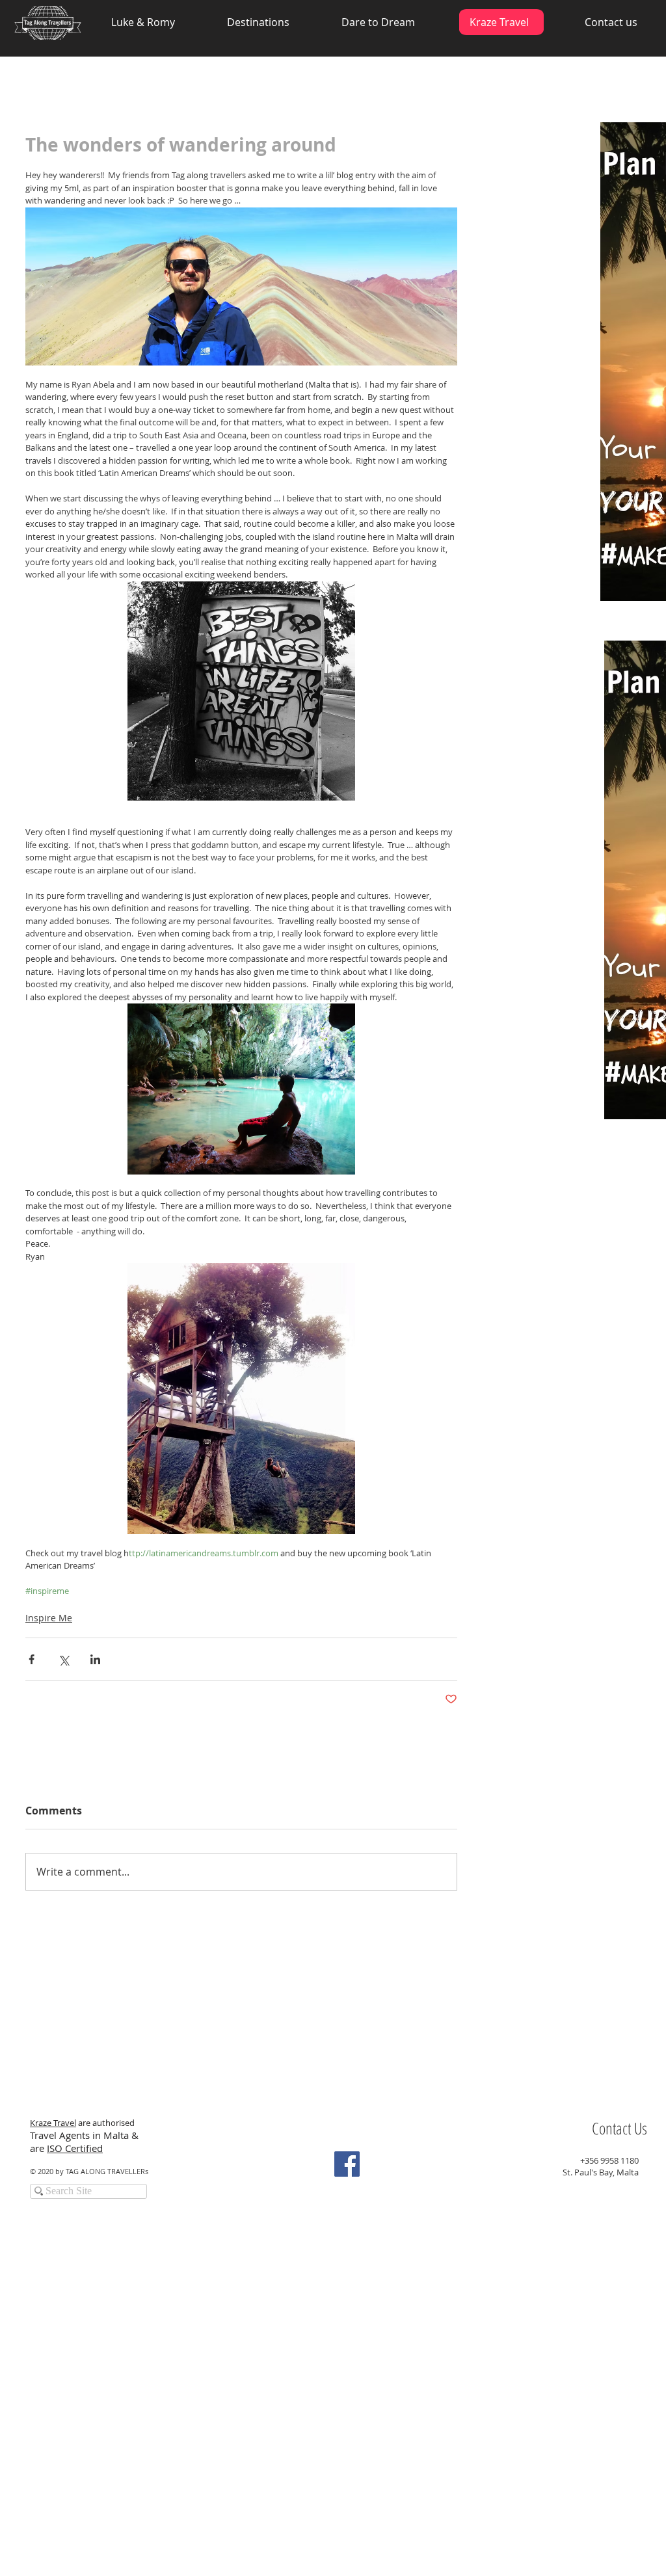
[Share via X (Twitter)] (63, 1659)
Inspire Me (49, 1618)
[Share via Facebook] (32, 1659)
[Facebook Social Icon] (347, 2164)
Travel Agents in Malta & (86, 2135)
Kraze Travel (53, 2123)
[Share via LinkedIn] (95, 1659)
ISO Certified (75, 2148)
